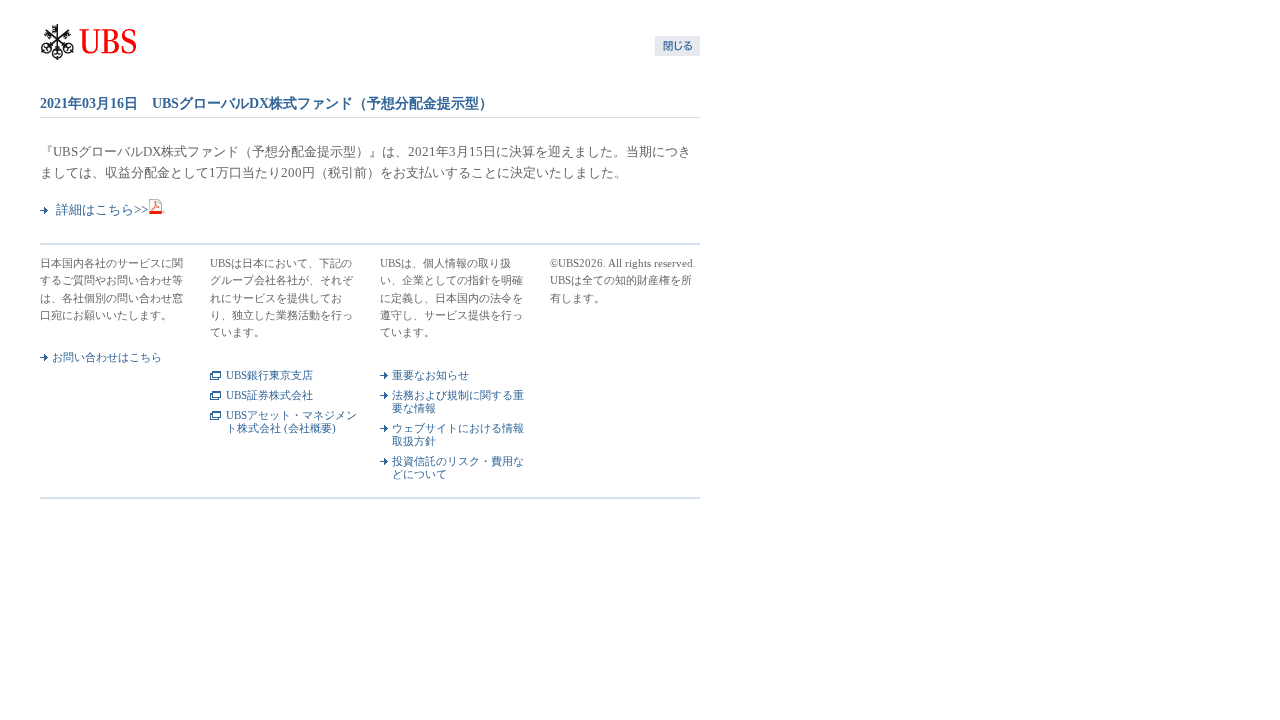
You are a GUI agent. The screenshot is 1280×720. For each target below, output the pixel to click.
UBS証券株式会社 (269, 395)
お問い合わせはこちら (107, 357)
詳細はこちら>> (102, 210)
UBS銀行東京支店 (269, 375)
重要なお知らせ (430, 375)
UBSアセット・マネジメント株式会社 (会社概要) (291, 421)
